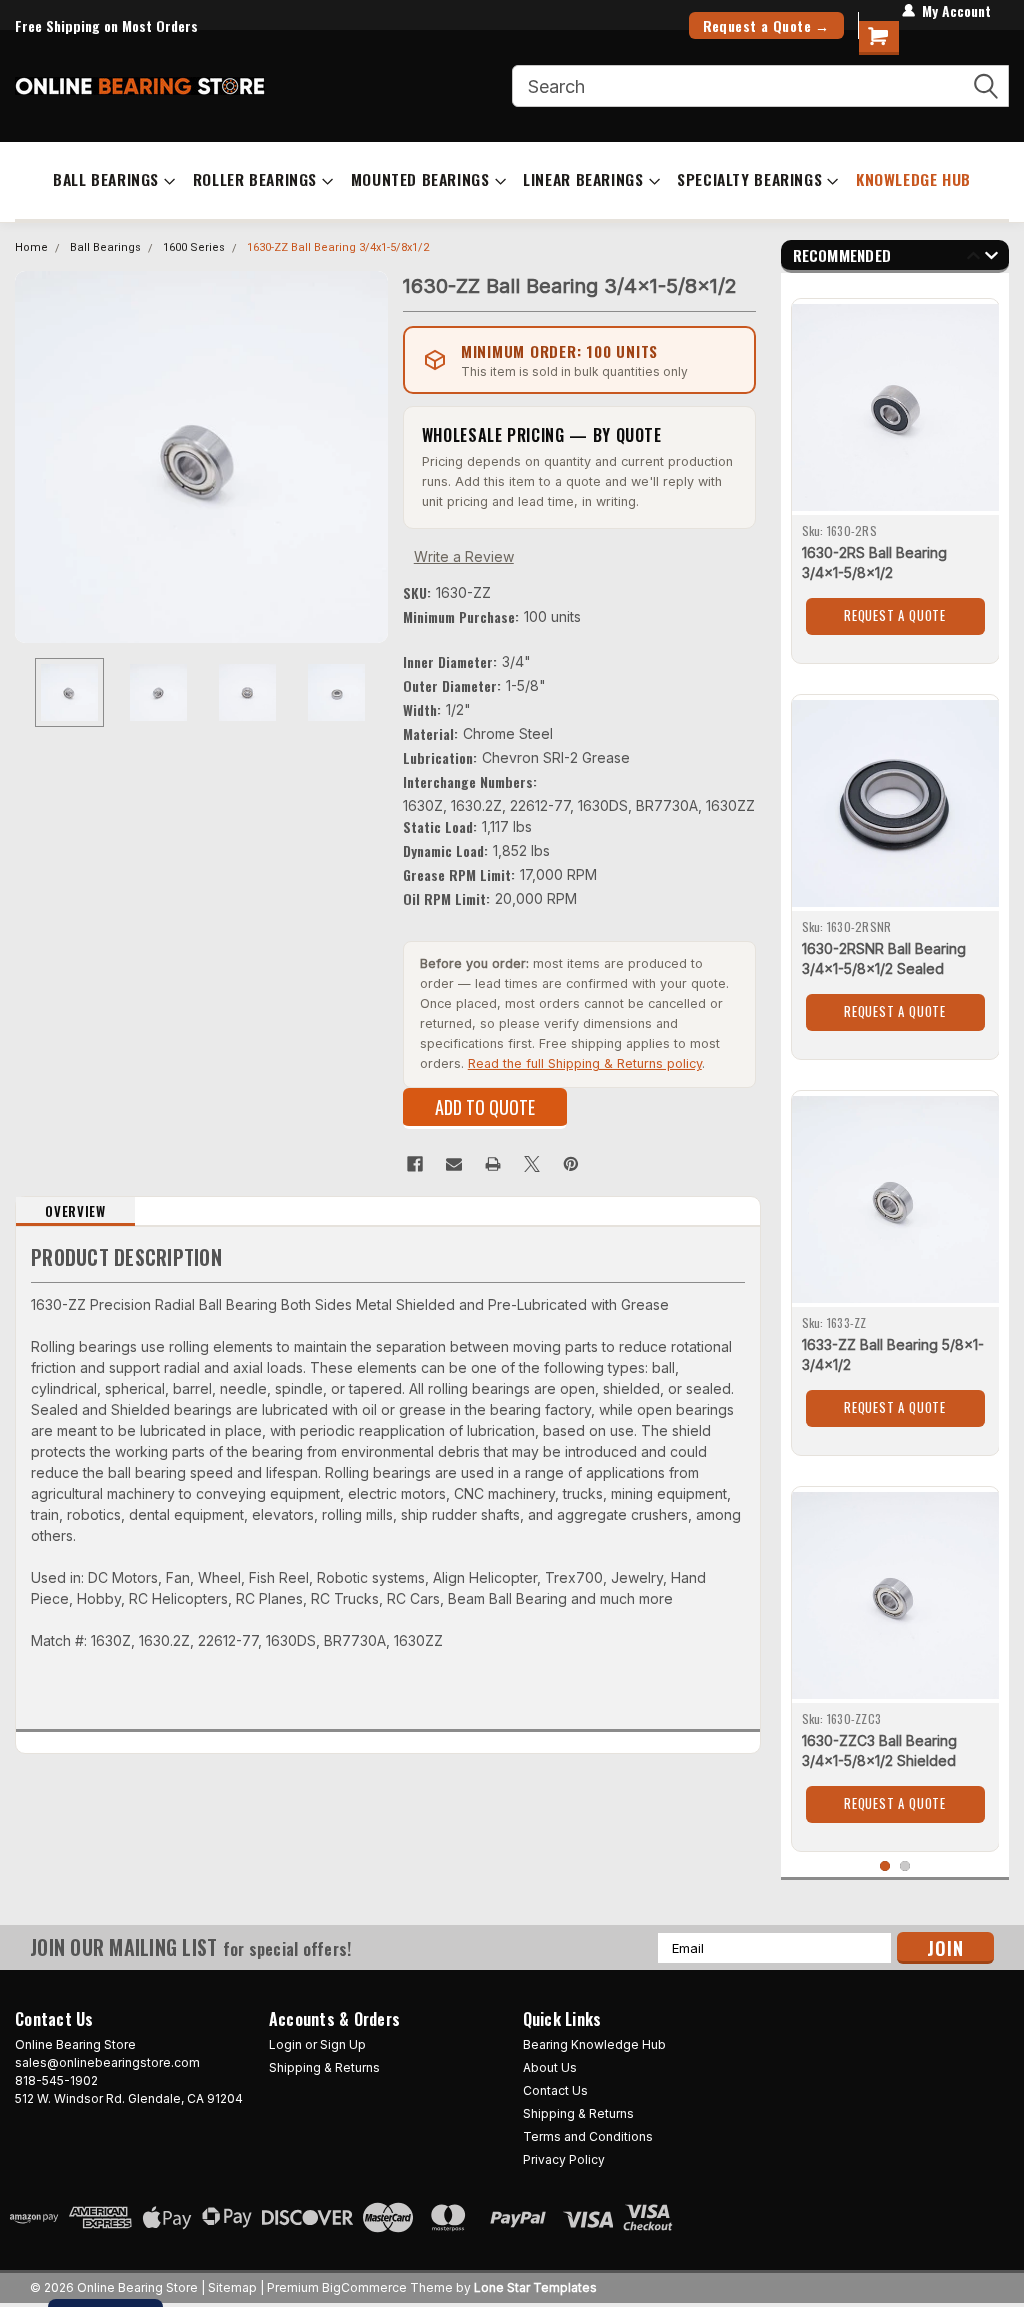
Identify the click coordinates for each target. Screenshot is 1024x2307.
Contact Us (555, 2090)
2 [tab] (905, 1866)
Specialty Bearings (749, 179)
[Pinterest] (571, 1164)
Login (285, 2044)
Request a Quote (895, 615)
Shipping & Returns (324, 2067)
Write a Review (464, 556)
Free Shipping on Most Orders (106, 25)
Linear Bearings (583, 179)
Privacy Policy (564, 2159)
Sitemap (232, 2287)
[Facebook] (415, 1164)
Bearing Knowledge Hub (594, 2044)
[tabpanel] (895, 473)
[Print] (493, 1164)
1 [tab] (885, 1866)
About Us (550, 2067)
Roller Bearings (255, 179)
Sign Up (343, 2044)
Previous (35, 456)
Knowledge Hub (913, 179)
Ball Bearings (106, 179)
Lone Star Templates (535, 2287)
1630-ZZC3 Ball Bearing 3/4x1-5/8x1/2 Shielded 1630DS (879, 1760)
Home (31, 247)
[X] (532, 1164)
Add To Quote (485, 1107)
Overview (75, 1211)
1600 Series (194, 247)
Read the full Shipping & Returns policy (585, 1063)
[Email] (454, 1164)
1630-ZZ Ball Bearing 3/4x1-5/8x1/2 (338, 247)
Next (368, 456)
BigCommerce (364, 2287)
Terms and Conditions (588, 2136)
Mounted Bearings (420, 179)
